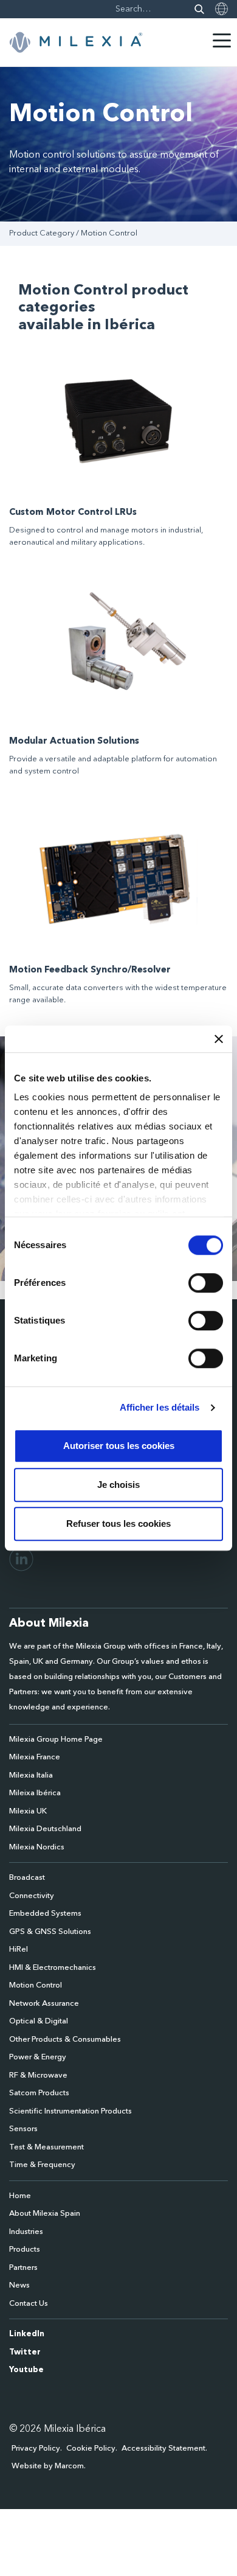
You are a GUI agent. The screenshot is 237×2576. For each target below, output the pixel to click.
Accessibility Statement (163, 2449)
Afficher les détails (160, 1407)
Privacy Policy (36, 2449)
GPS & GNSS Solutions (50, 1932)
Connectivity (32, 1896)
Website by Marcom (48, 2466)
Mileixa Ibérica (35, 1793)
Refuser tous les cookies (118, 1524)
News (19, 2285)
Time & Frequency (42, 2165)
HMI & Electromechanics (53, 1968)
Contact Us (29, 2304)
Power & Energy (38, 2057)
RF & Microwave (38, 2075)
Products (25, 2250)
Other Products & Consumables (65, 2040)
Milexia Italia (31, 1775)
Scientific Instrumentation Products (70, 2111)
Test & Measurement (46, 2147)
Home (20, 2196)
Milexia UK (28, 1811)
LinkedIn (27, 2334)
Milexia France (35, 1757)
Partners (23, 2268)
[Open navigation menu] (222, 40)
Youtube (26, 2370)
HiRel (19, 1949)
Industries (26, 2232)
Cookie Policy (91, 2449)
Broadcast (27, 1878)
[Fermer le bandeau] (219, 1039)
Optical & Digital (39, 2021)
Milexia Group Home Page (56, 1740)
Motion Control (36, 1985)
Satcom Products (39, 2093)
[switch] (206, 1283)
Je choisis (118, 1485)
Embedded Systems (45, 1914)
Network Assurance (44, 2004)
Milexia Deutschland (45, 1829)
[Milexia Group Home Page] (76, 43)
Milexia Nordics (37, 1847)
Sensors (23, 2129)
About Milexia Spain (45, 2214)
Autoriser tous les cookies (119, 1446)
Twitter (25, 2352)
